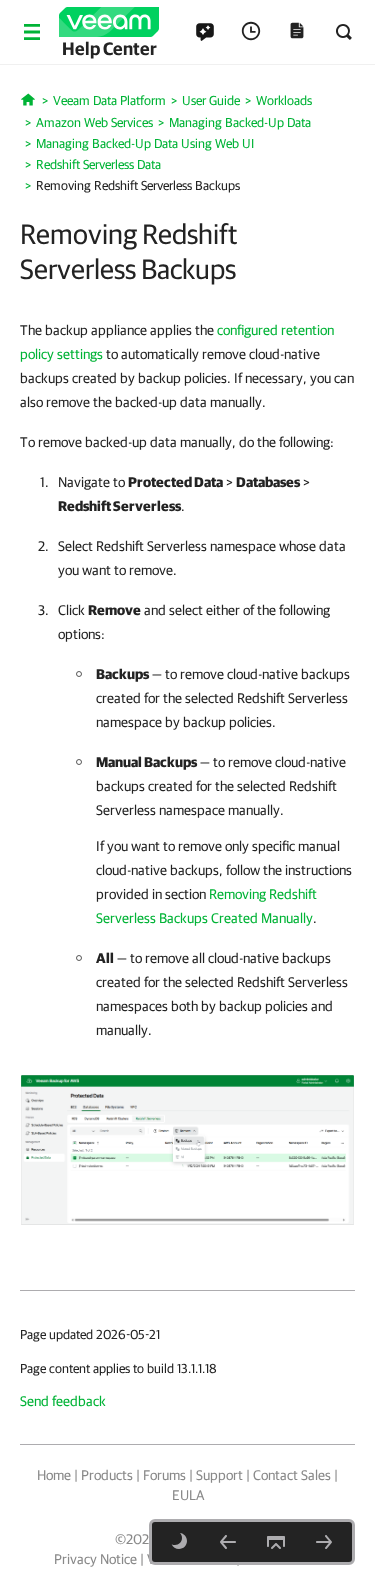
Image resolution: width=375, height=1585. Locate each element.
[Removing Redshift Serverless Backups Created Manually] (324, 1542)
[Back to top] (276, 1542)
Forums (164, 1475)
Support (219, 1475)
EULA (188, 1495)
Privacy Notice (95, 1559)
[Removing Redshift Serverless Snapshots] (187, 1149)
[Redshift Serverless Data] (228, 1542)
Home (54, 1475)
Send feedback (63, 1401)
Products (107, 1475)
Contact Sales (292, 1475)
